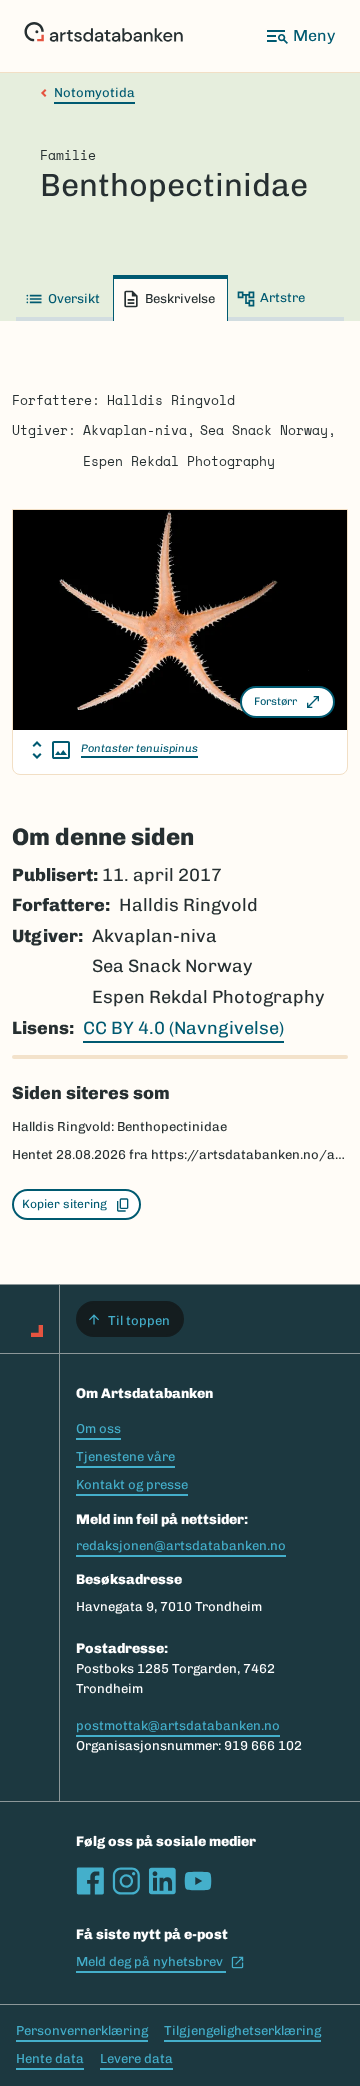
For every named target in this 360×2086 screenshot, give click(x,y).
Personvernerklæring (82, 2030)
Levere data (136, 2058)
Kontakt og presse (132, 1484)
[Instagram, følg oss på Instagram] (126, 1881)
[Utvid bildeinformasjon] (51, 750)
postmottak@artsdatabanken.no (178, 1725)
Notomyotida (94, 92)
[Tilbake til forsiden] (103, 36)
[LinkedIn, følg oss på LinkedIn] (162, 1881)
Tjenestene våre (125, 1456)
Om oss (98, 1428)
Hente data (50, 2058)
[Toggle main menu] (300, 36)
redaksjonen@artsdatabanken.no (181, 1545)
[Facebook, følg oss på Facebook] (90, 1881)
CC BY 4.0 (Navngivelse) (183, 1028)
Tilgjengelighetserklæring (242, 2030)
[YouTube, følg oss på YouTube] (198, 1881)
